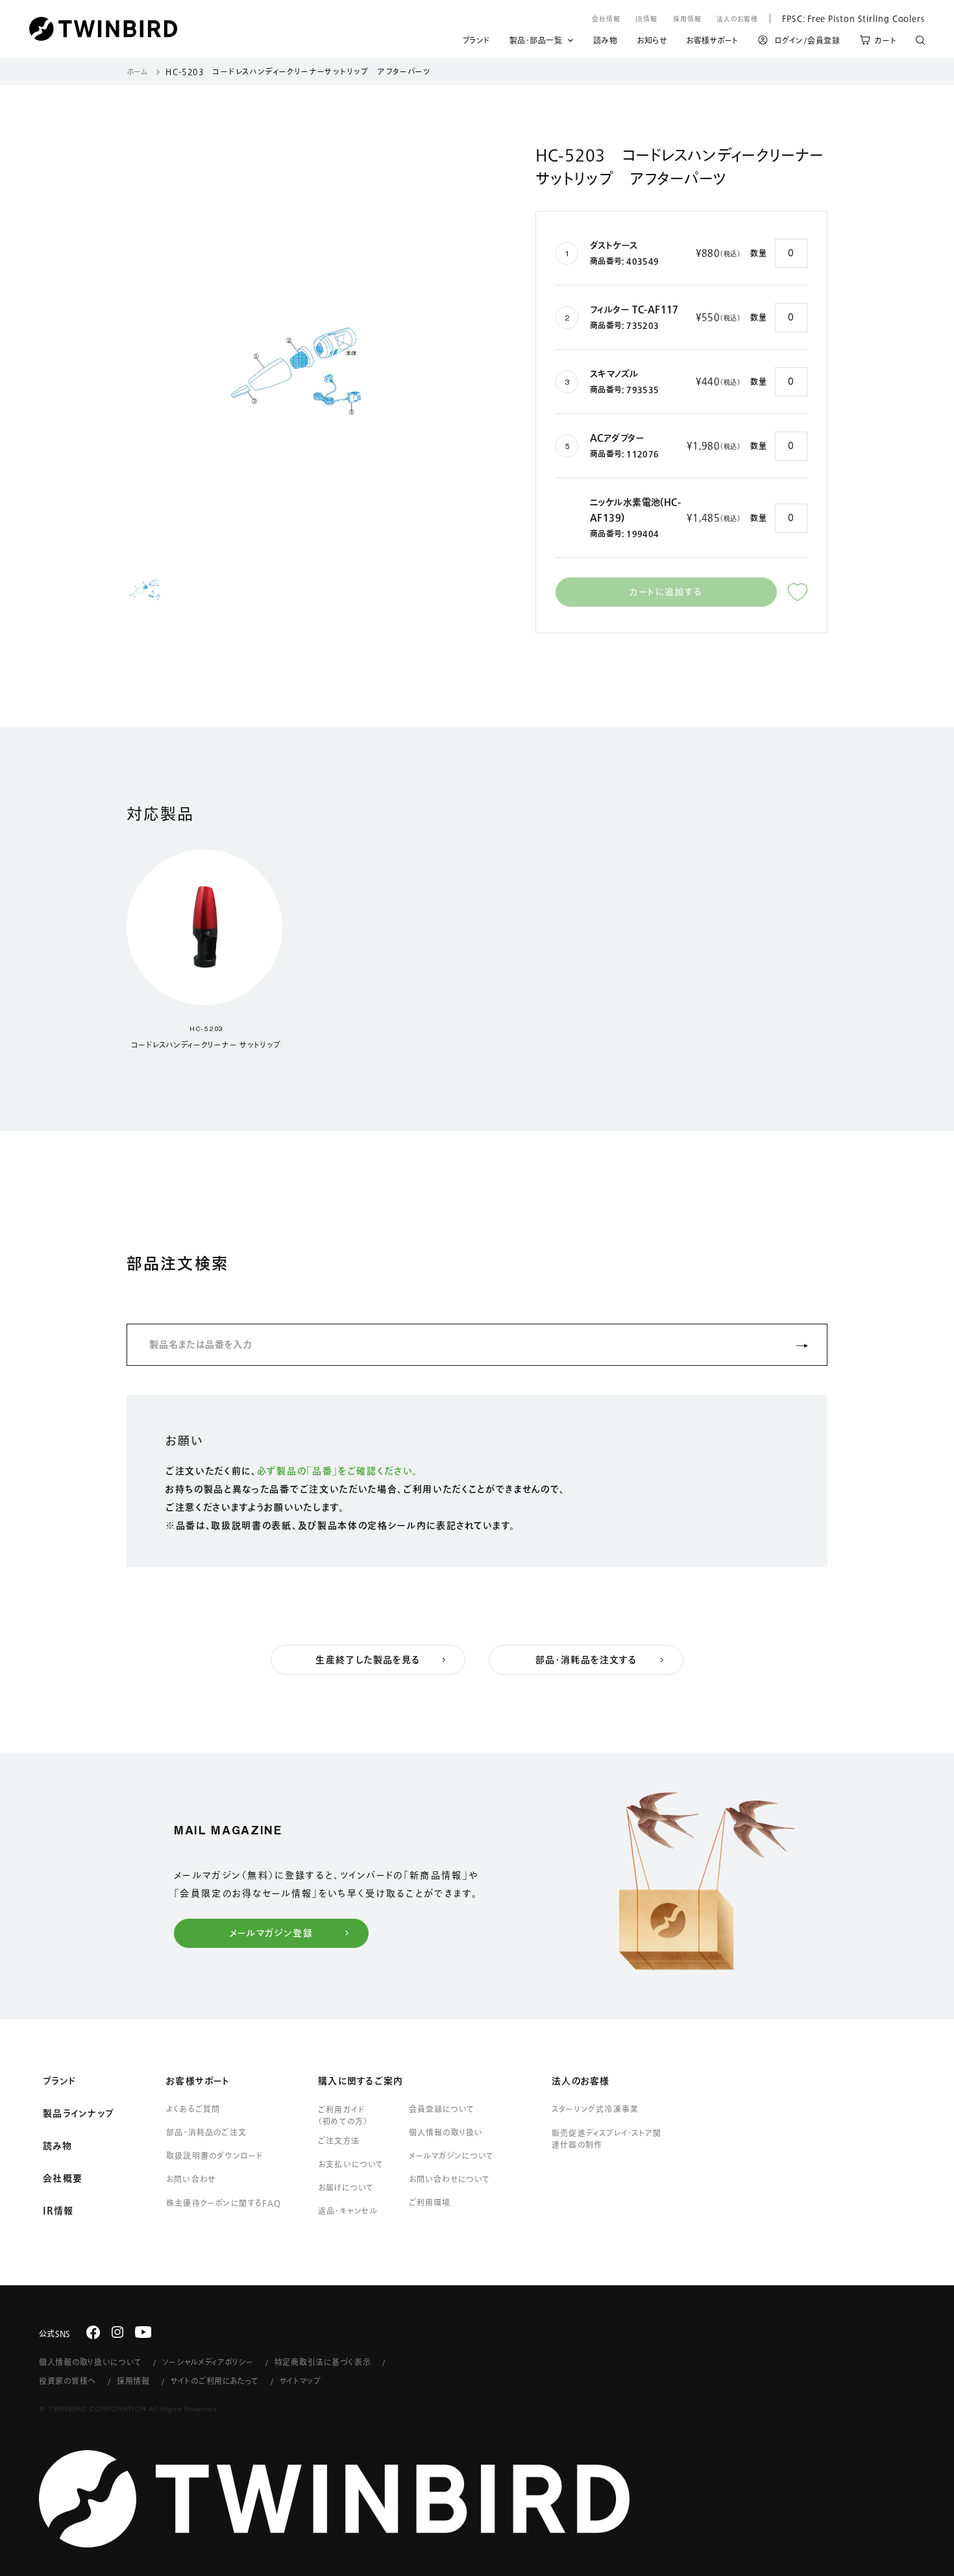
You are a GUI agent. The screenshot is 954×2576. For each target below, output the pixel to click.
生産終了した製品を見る (368, 1660)
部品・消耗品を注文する (586, 1660)
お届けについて (346, 2187)
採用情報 (687, 19)
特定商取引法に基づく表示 (323, 2362)
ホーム (137, 71)
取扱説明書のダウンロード (214, 2156)
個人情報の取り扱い (446, 2132)
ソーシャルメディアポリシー (208, 2362)
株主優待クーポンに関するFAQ (224, 2203)
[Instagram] (117, 2332)
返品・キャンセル (348, 2211)
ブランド (476, 42)
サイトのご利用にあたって (215, 2381)
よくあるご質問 (193, 2109)
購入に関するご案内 (361, 2081)
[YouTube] (143, 2332)
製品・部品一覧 (536, 40)
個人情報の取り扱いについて (90, 2362)
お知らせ (652, 42)
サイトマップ (300, 2381)
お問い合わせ (191, 2179)
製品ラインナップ (79, 2113)
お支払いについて (351, 2164)
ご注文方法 (339, 2141)
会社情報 (606, 19)
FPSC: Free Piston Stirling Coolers (847, 18)
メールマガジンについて (451, 2156)
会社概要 (63, 2178)
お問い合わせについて (450, 2179)
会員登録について (442, 2109)
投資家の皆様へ (67, 2381)
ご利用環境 (430, 2202)
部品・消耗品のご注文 (206, 2132)
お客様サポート (712, 42)
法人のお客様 (737, 19)
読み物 (605, 42)
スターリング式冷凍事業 (595, 2109)
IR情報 (646, 19)
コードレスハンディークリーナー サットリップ (206, 1045)
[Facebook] (93, 2332)
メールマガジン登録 (272, 1933)
